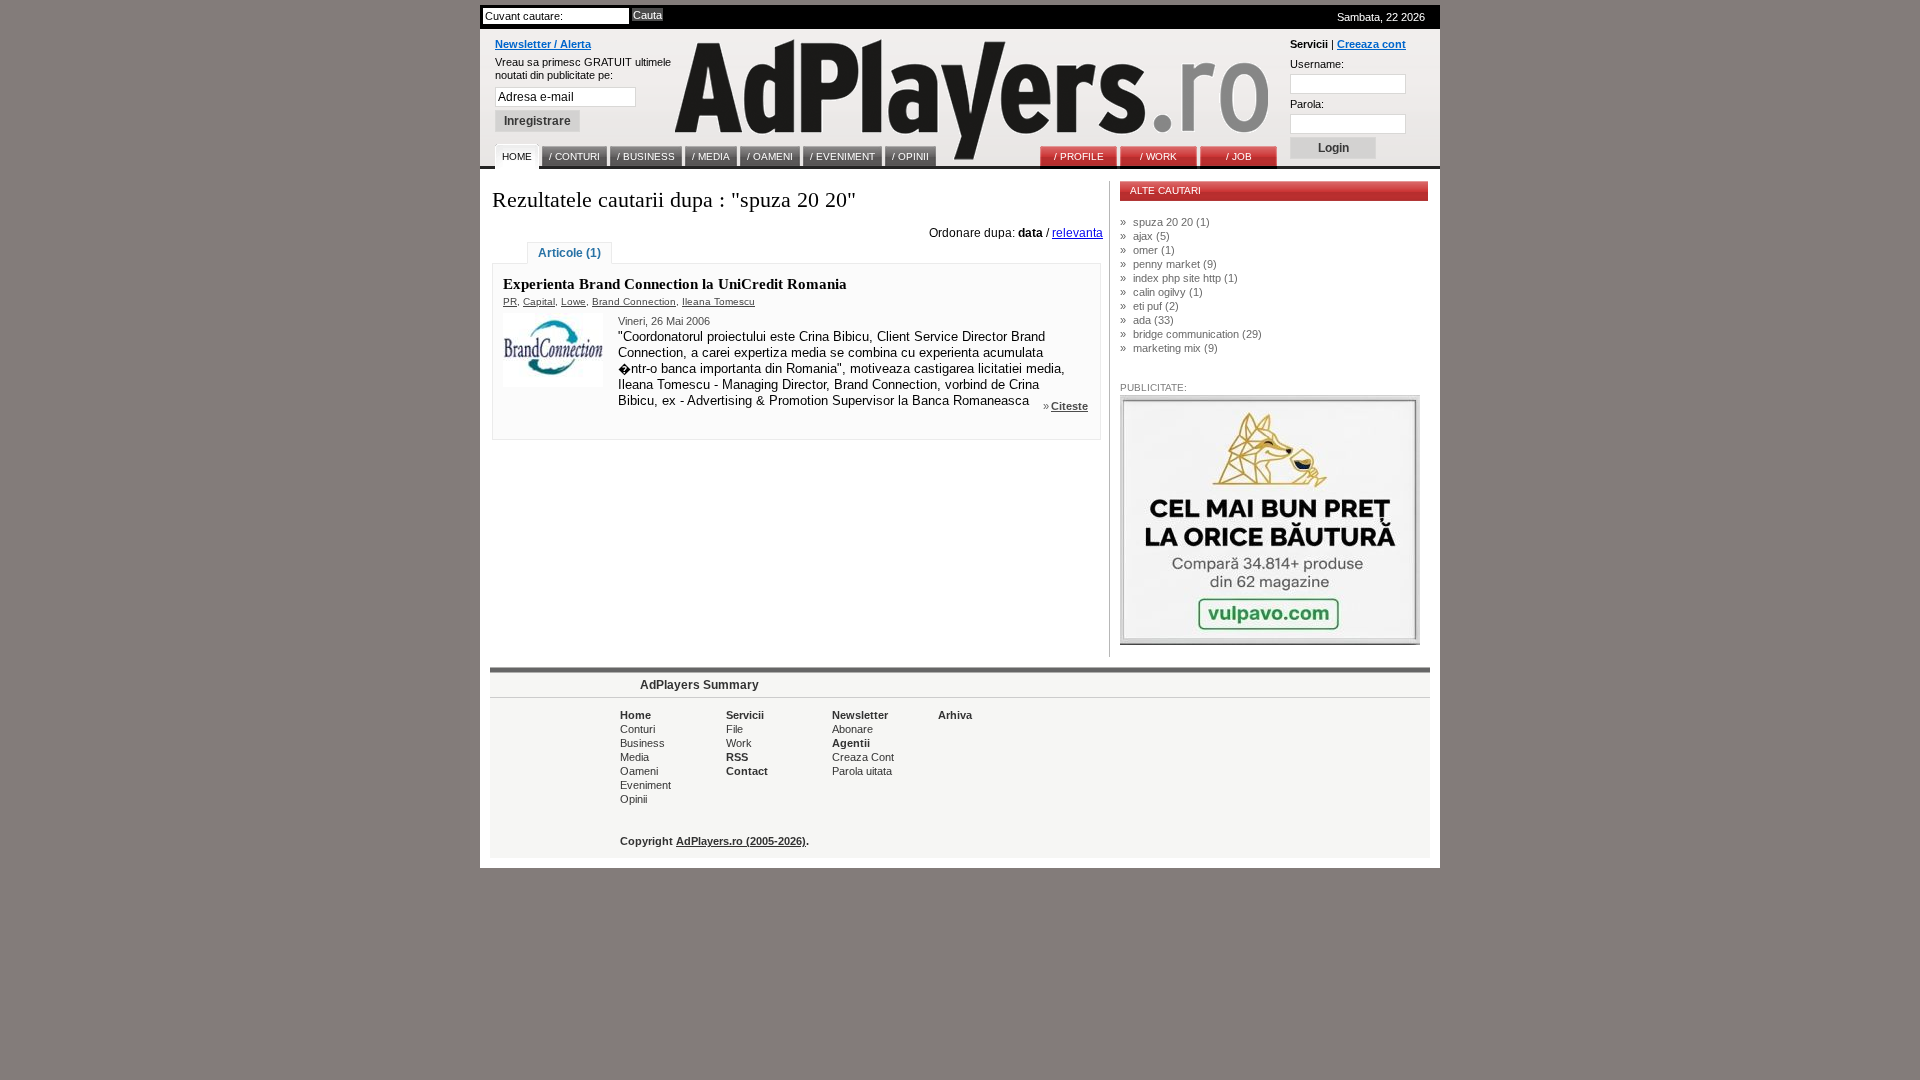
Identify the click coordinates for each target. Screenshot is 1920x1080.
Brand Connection (634, 301)
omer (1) (1154, 250)
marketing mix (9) (1175, 348)
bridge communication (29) (1197, 334)
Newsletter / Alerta (543, 44)
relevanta (1077, 233)
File (734, 729)
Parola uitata (862, 771)
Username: (1317, 64)
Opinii (633, 799)
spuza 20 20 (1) (1171, 222)
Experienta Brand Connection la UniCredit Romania (675, 284)
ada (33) (1153, 320)
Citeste (1069, 406)
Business (642, 743)
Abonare (852, 729)
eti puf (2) (1156, 306)
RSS (737, 757)
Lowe (573, 301)
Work (739, 743)
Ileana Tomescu (718, 301)
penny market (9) (1175, 264)
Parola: (1307, 104)
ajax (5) (1151, 236)
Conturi (637, 729)
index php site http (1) (1185, 278)
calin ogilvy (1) (1168, 292)
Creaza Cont (863, 757)
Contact (747, 771)
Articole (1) (569, 253)
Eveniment (645, 785)
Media (634, 757)
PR (510, 301)
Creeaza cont (1371, 44)
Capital (539, 301)
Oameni (639, 771)
